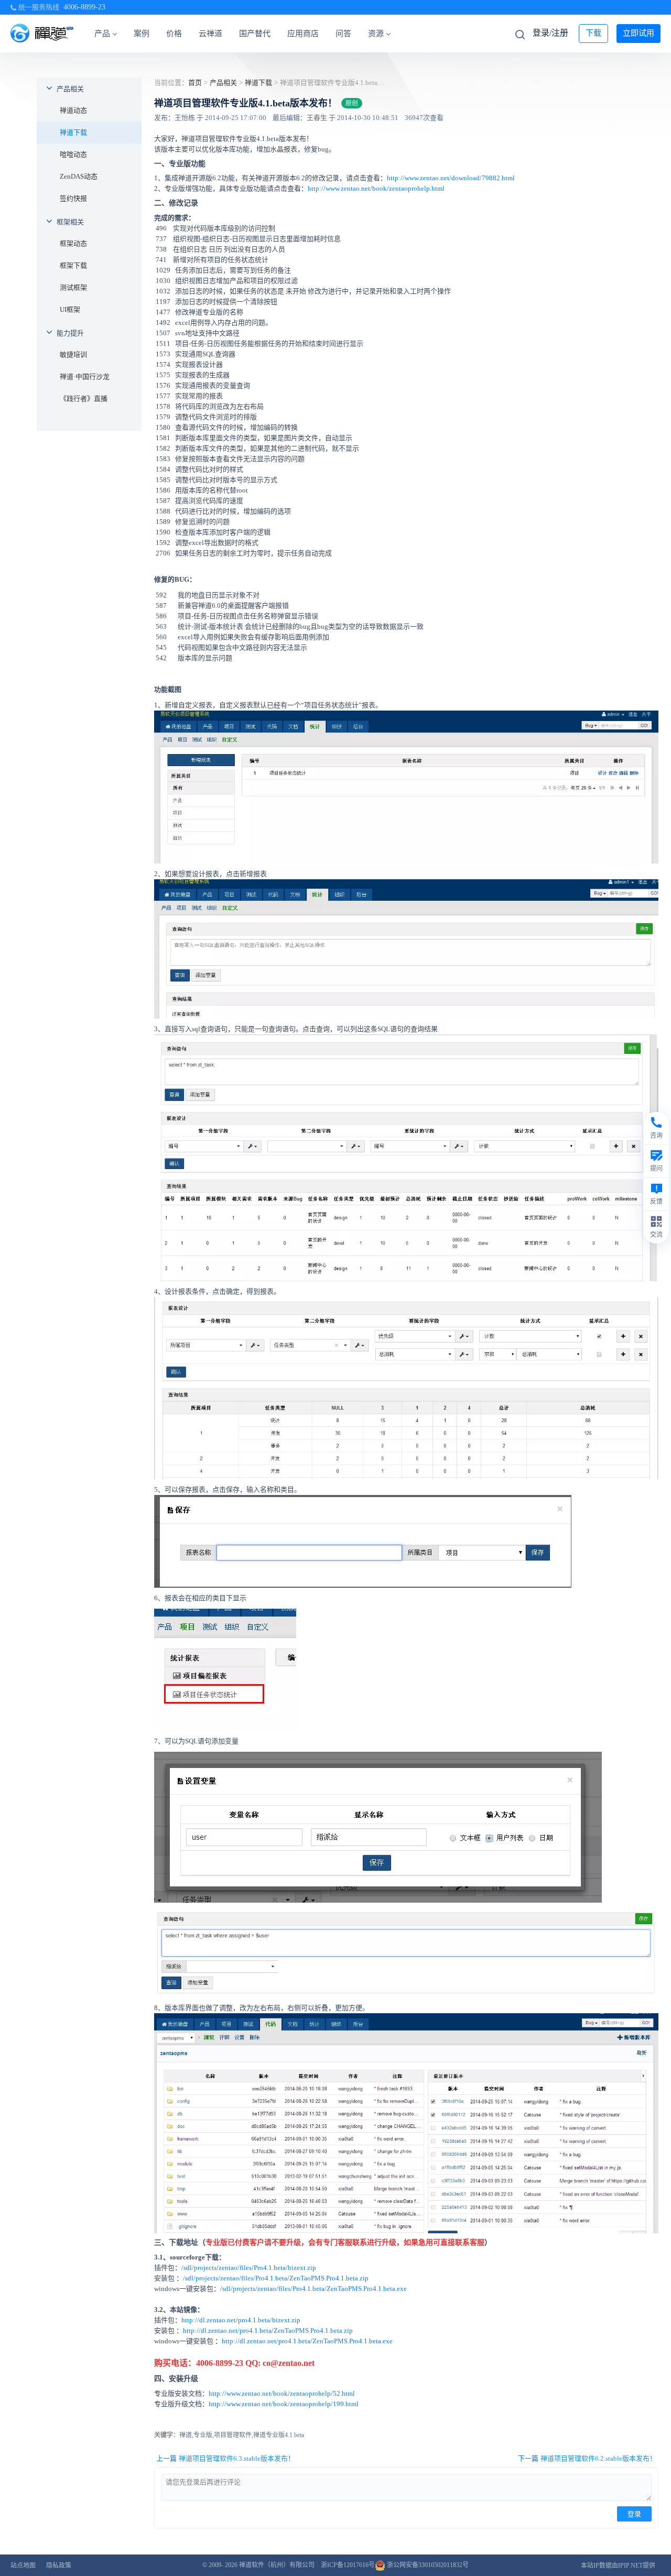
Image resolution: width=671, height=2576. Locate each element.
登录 (634, 2514)
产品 (102, 34)
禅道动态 (73, 110)
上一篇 (225, 2458)
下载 (593, 33)
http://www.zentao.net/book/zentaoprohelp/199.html (284, 2404)
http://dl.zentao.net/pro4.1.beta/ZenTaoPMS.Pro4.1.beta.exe (307, 2341)
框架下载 (73, 265)
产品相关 (70, 89)
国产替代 (255, 34)
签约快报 (73, 198)
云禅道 (210, 34)
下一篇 (587, 2458)
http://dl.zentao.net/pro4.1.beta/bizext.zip (241, 2320)
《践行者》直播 (84, 399)
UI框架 (70, 309)
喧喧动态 (73, 154)
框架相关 (70, 222)
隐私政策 (59, 2566)
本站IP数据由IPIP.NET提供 (618, 2566)
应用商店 (303, 34)
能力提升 (70, 333)
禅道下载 (73, 132)
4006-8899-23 (84, 7)
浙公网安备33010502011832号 (427, 2565)
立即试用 (638, 33)
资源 (376, 34)
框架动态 (73, 243)
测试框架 (73, 287)
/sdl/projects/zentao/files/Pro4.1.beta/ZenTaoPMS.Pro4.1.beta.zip (276, 2278)
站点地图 (23, 2566)
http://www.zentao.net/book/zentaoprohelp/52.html (282, 2393)
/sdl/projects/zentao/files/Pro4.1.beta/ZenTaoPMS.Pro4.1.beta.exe (313, 2289)
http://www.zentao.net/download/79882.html (451, 178)
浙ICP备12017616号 (348, 2565)
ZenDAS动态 (79, 176)
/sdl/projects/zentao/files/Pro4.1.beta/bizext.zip (249, 2268)
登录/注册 (550, 33)
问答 (343, 34)
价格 (174, 34)
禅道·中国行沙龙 (85, 376)
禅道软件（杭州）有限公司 (277, 2565)
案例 (142, 34)
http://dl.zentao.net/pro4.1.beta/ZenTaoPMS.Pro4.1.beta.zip (268, 2331)
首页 (195, 83)
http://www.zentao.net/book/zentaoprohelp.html (376, 188)
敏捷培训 (73, 354)
